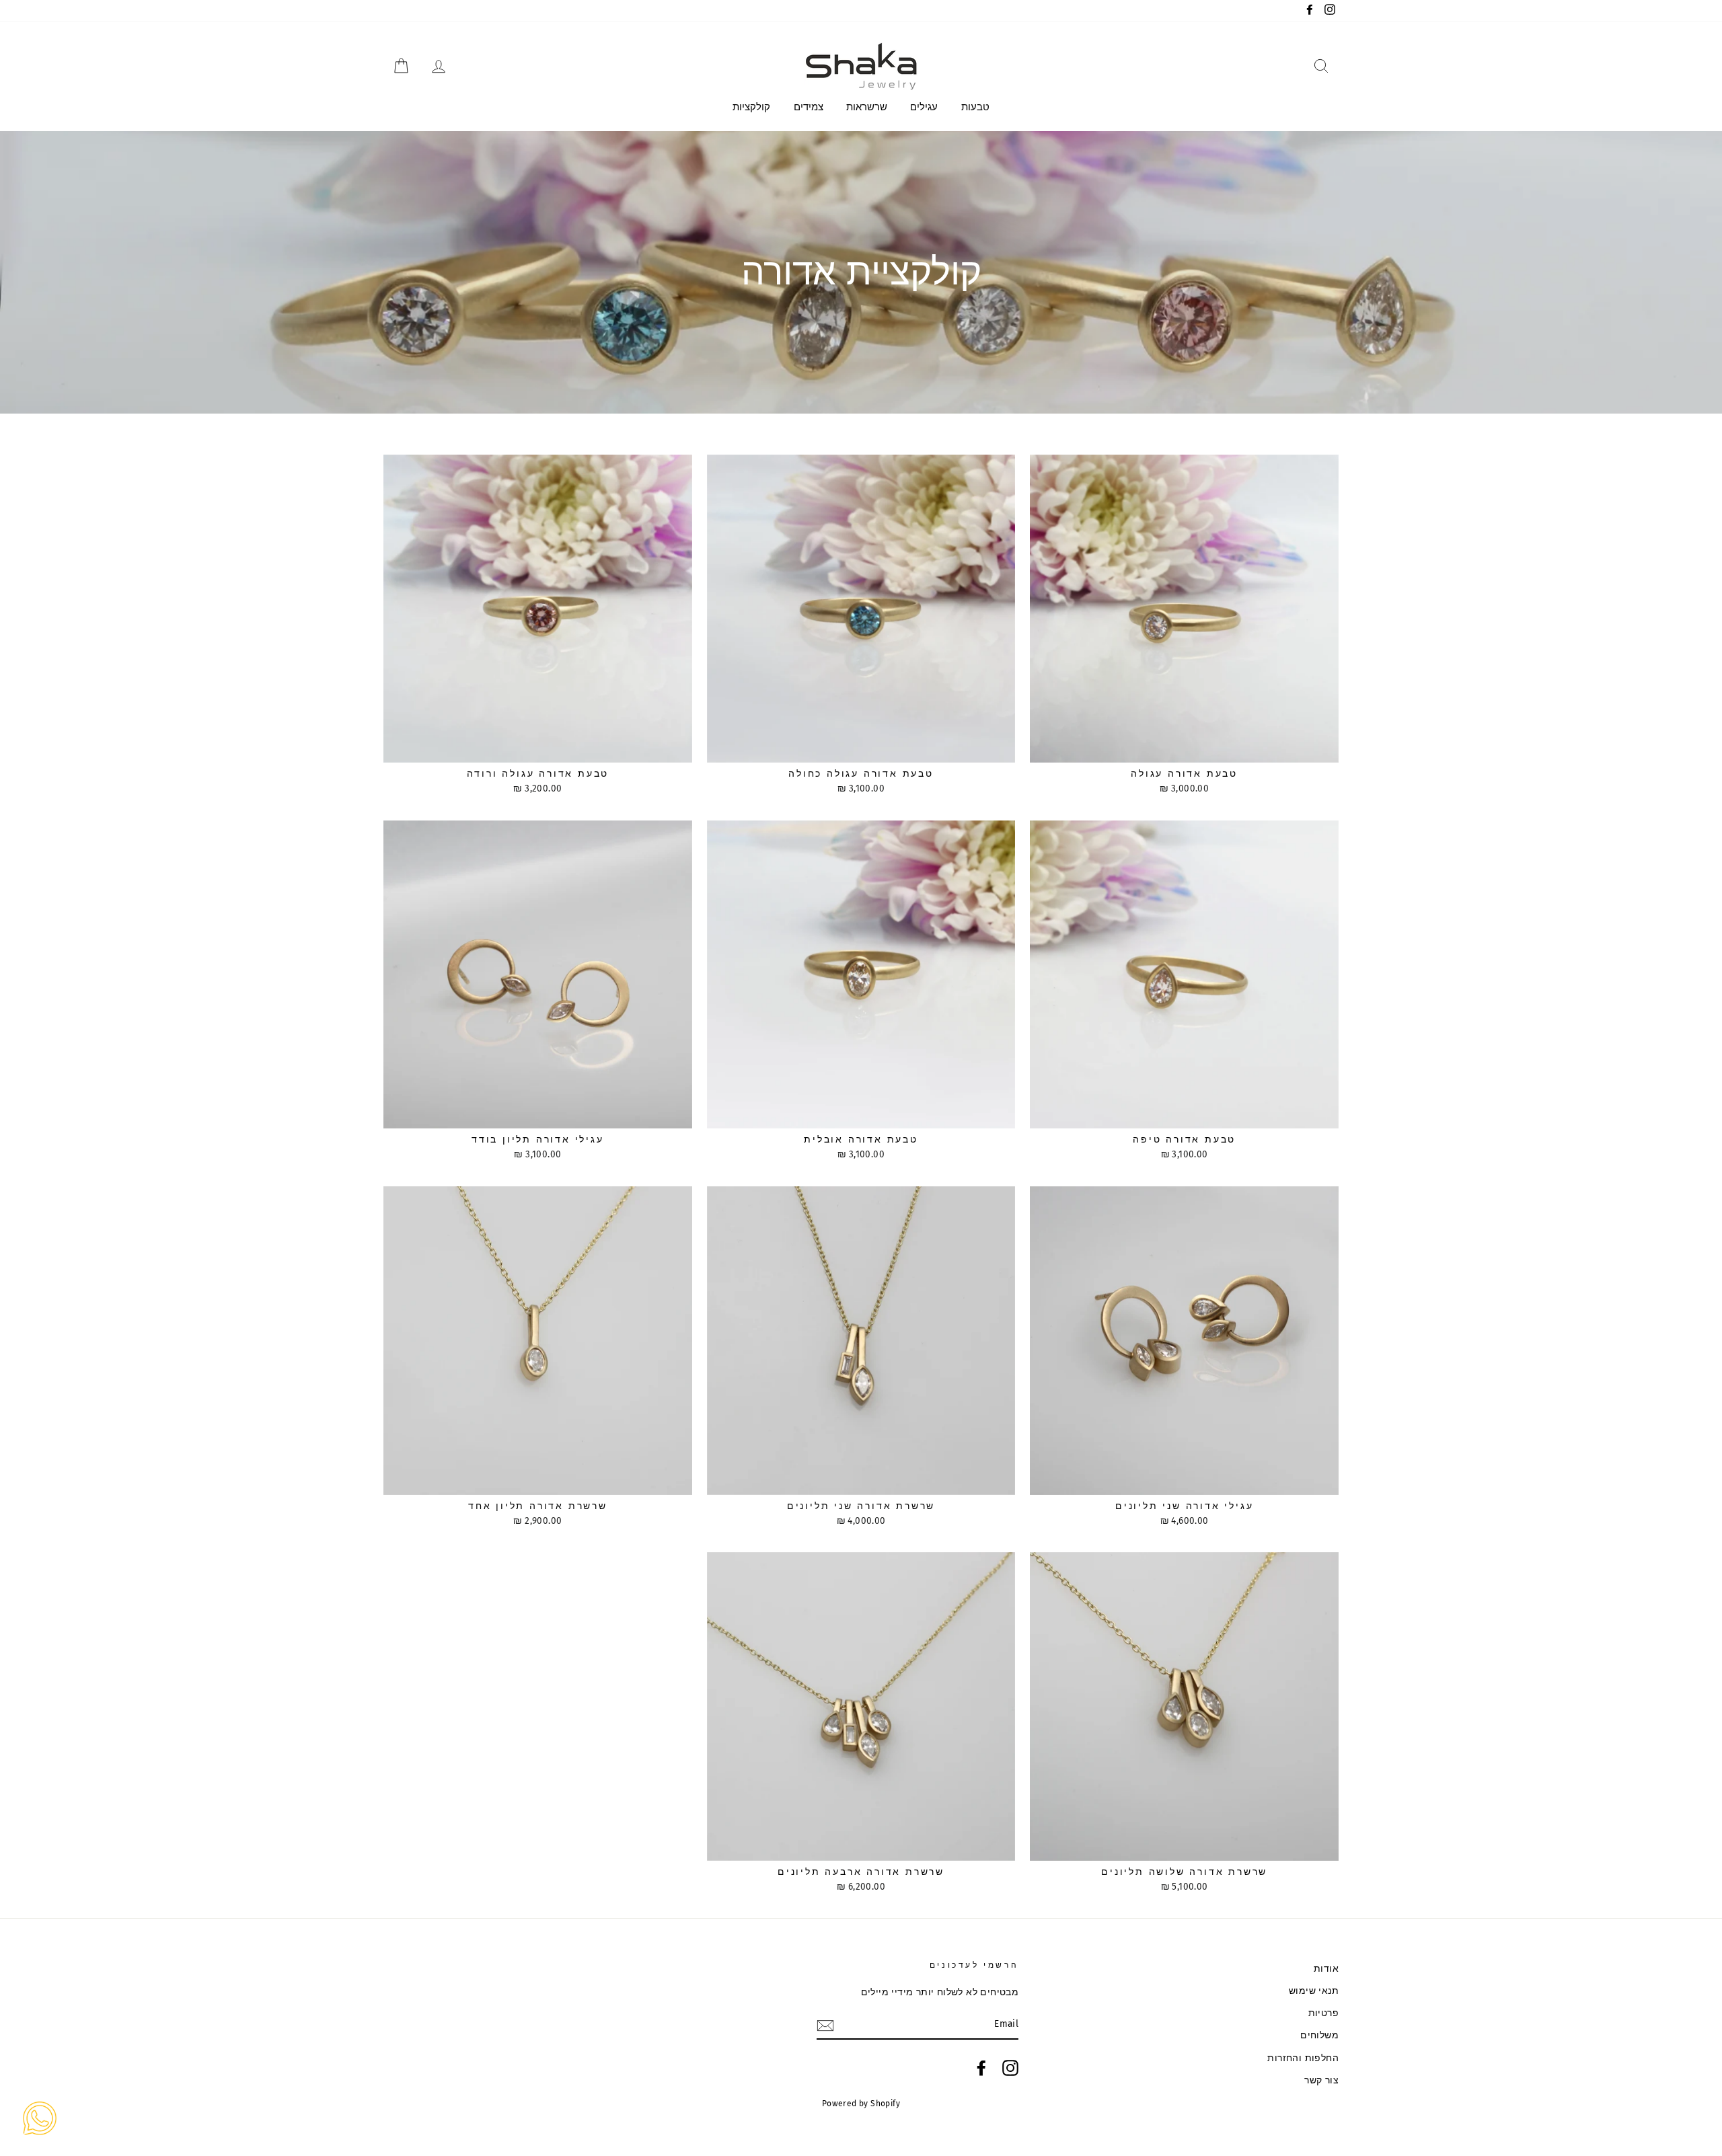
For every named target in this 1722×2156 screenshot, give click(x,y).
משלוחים (1319, 2035)
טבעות (975, 107)
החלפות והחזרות (1303, 2058)
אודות (1326, 1969)
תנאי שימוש (1314, 1991)
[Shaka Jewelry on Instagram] (1010, 2068)
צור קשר (1321, 2080)
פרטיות (1323, 2013)
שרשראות (867, 107)
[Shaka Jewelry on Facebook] (981, 2068)
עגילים (924, 107)
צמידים (809, 107)
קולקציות (751, 107)
